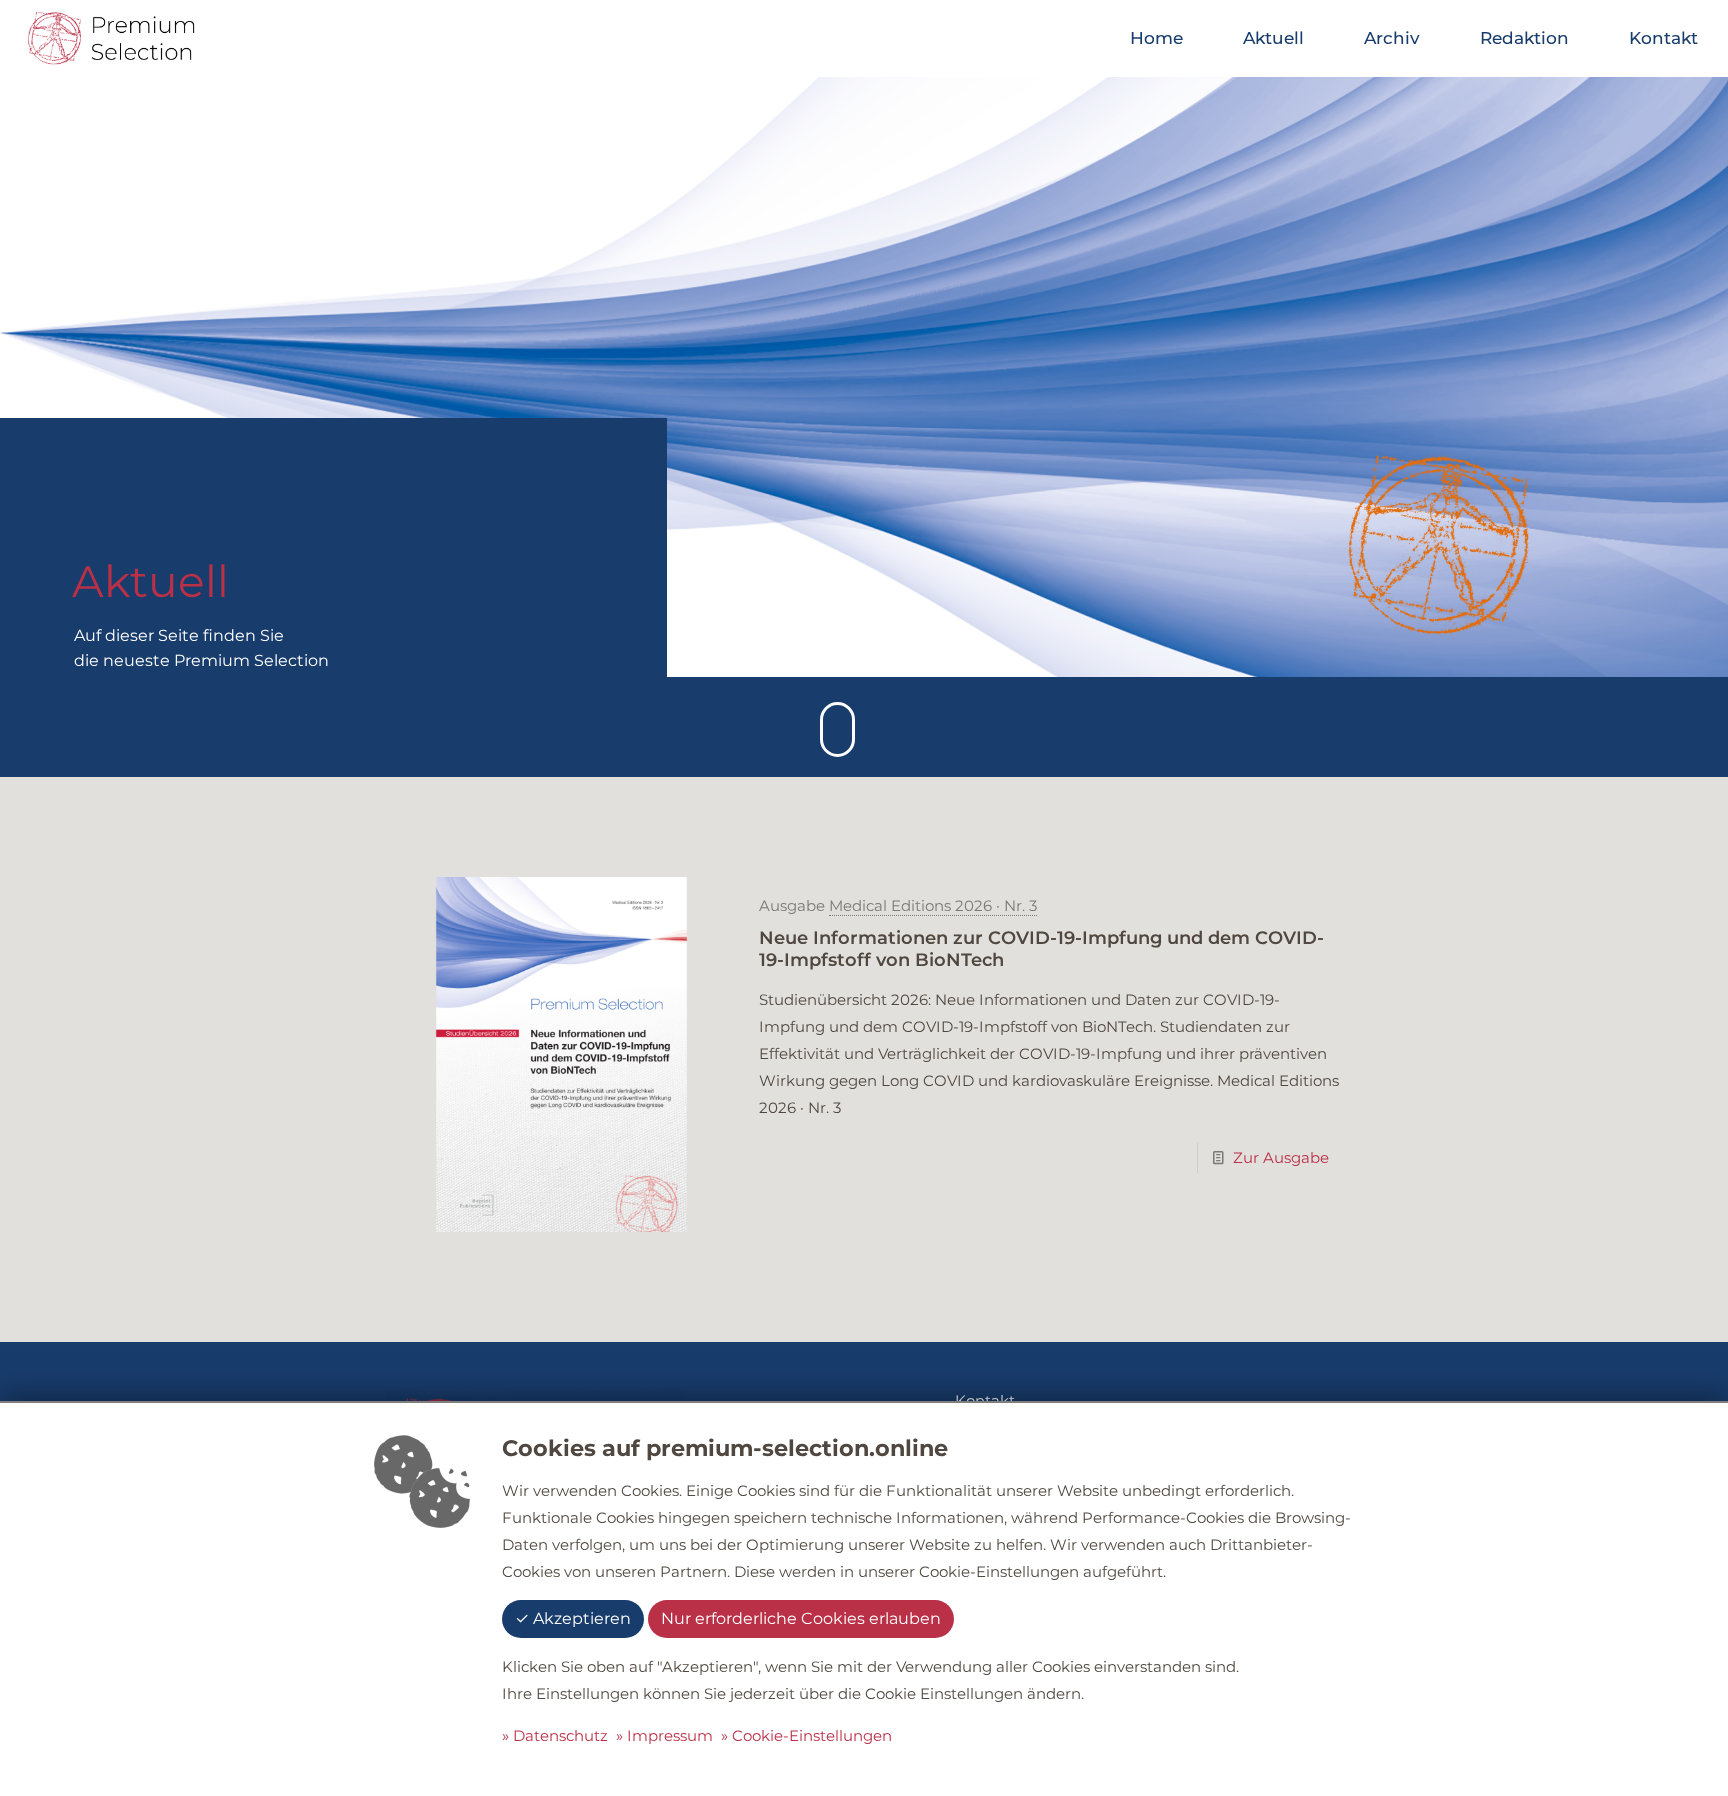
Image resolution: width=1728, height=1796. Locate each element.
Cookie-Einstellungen (812, 1735)
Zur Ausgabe (1281, 1157)
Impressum (670, 1735)
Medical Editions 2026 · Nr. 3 (933, 905)
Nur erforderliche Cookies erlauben (801, 1618)
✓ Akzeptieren (573, 1618)
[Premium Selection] (111, 38)
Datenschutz (560, 1735)
